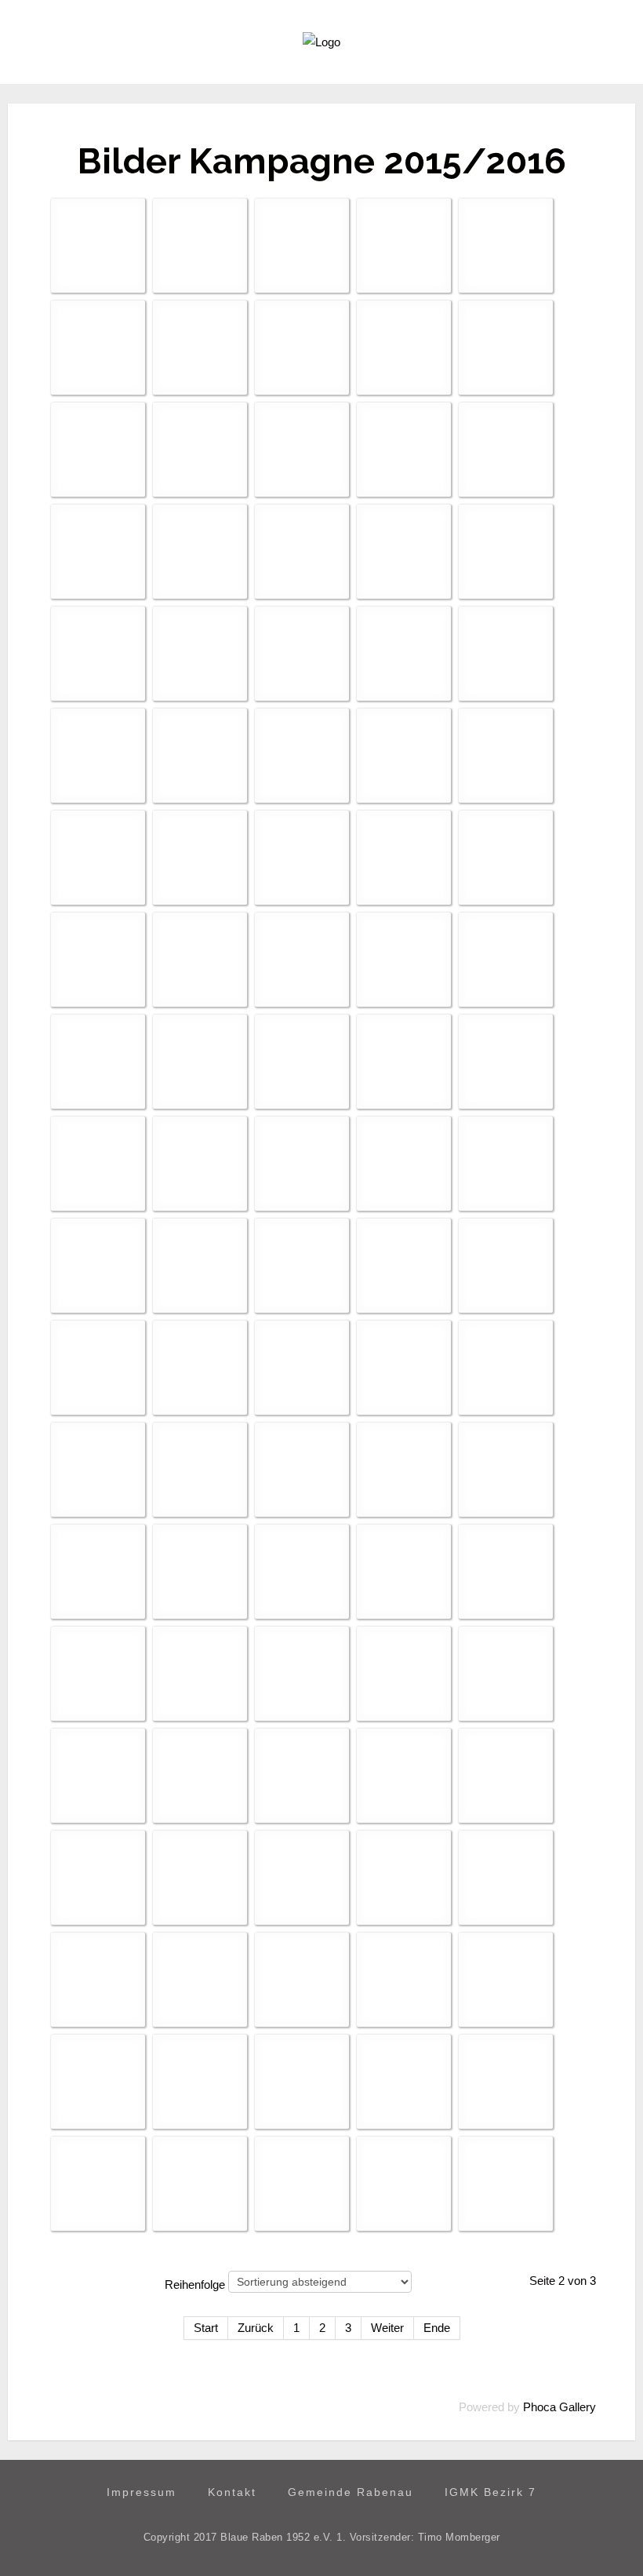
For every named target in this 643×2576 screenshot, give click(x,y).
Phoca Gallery (559, 2407)
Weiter (387, 2328)
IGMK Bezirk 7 (490, 2492)
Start (206, 2328)
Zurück (256, 2328)
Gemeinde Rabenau (351, 2492)
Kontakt (232, 2492)
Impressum (142, 2492)
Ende (437, 2328)
